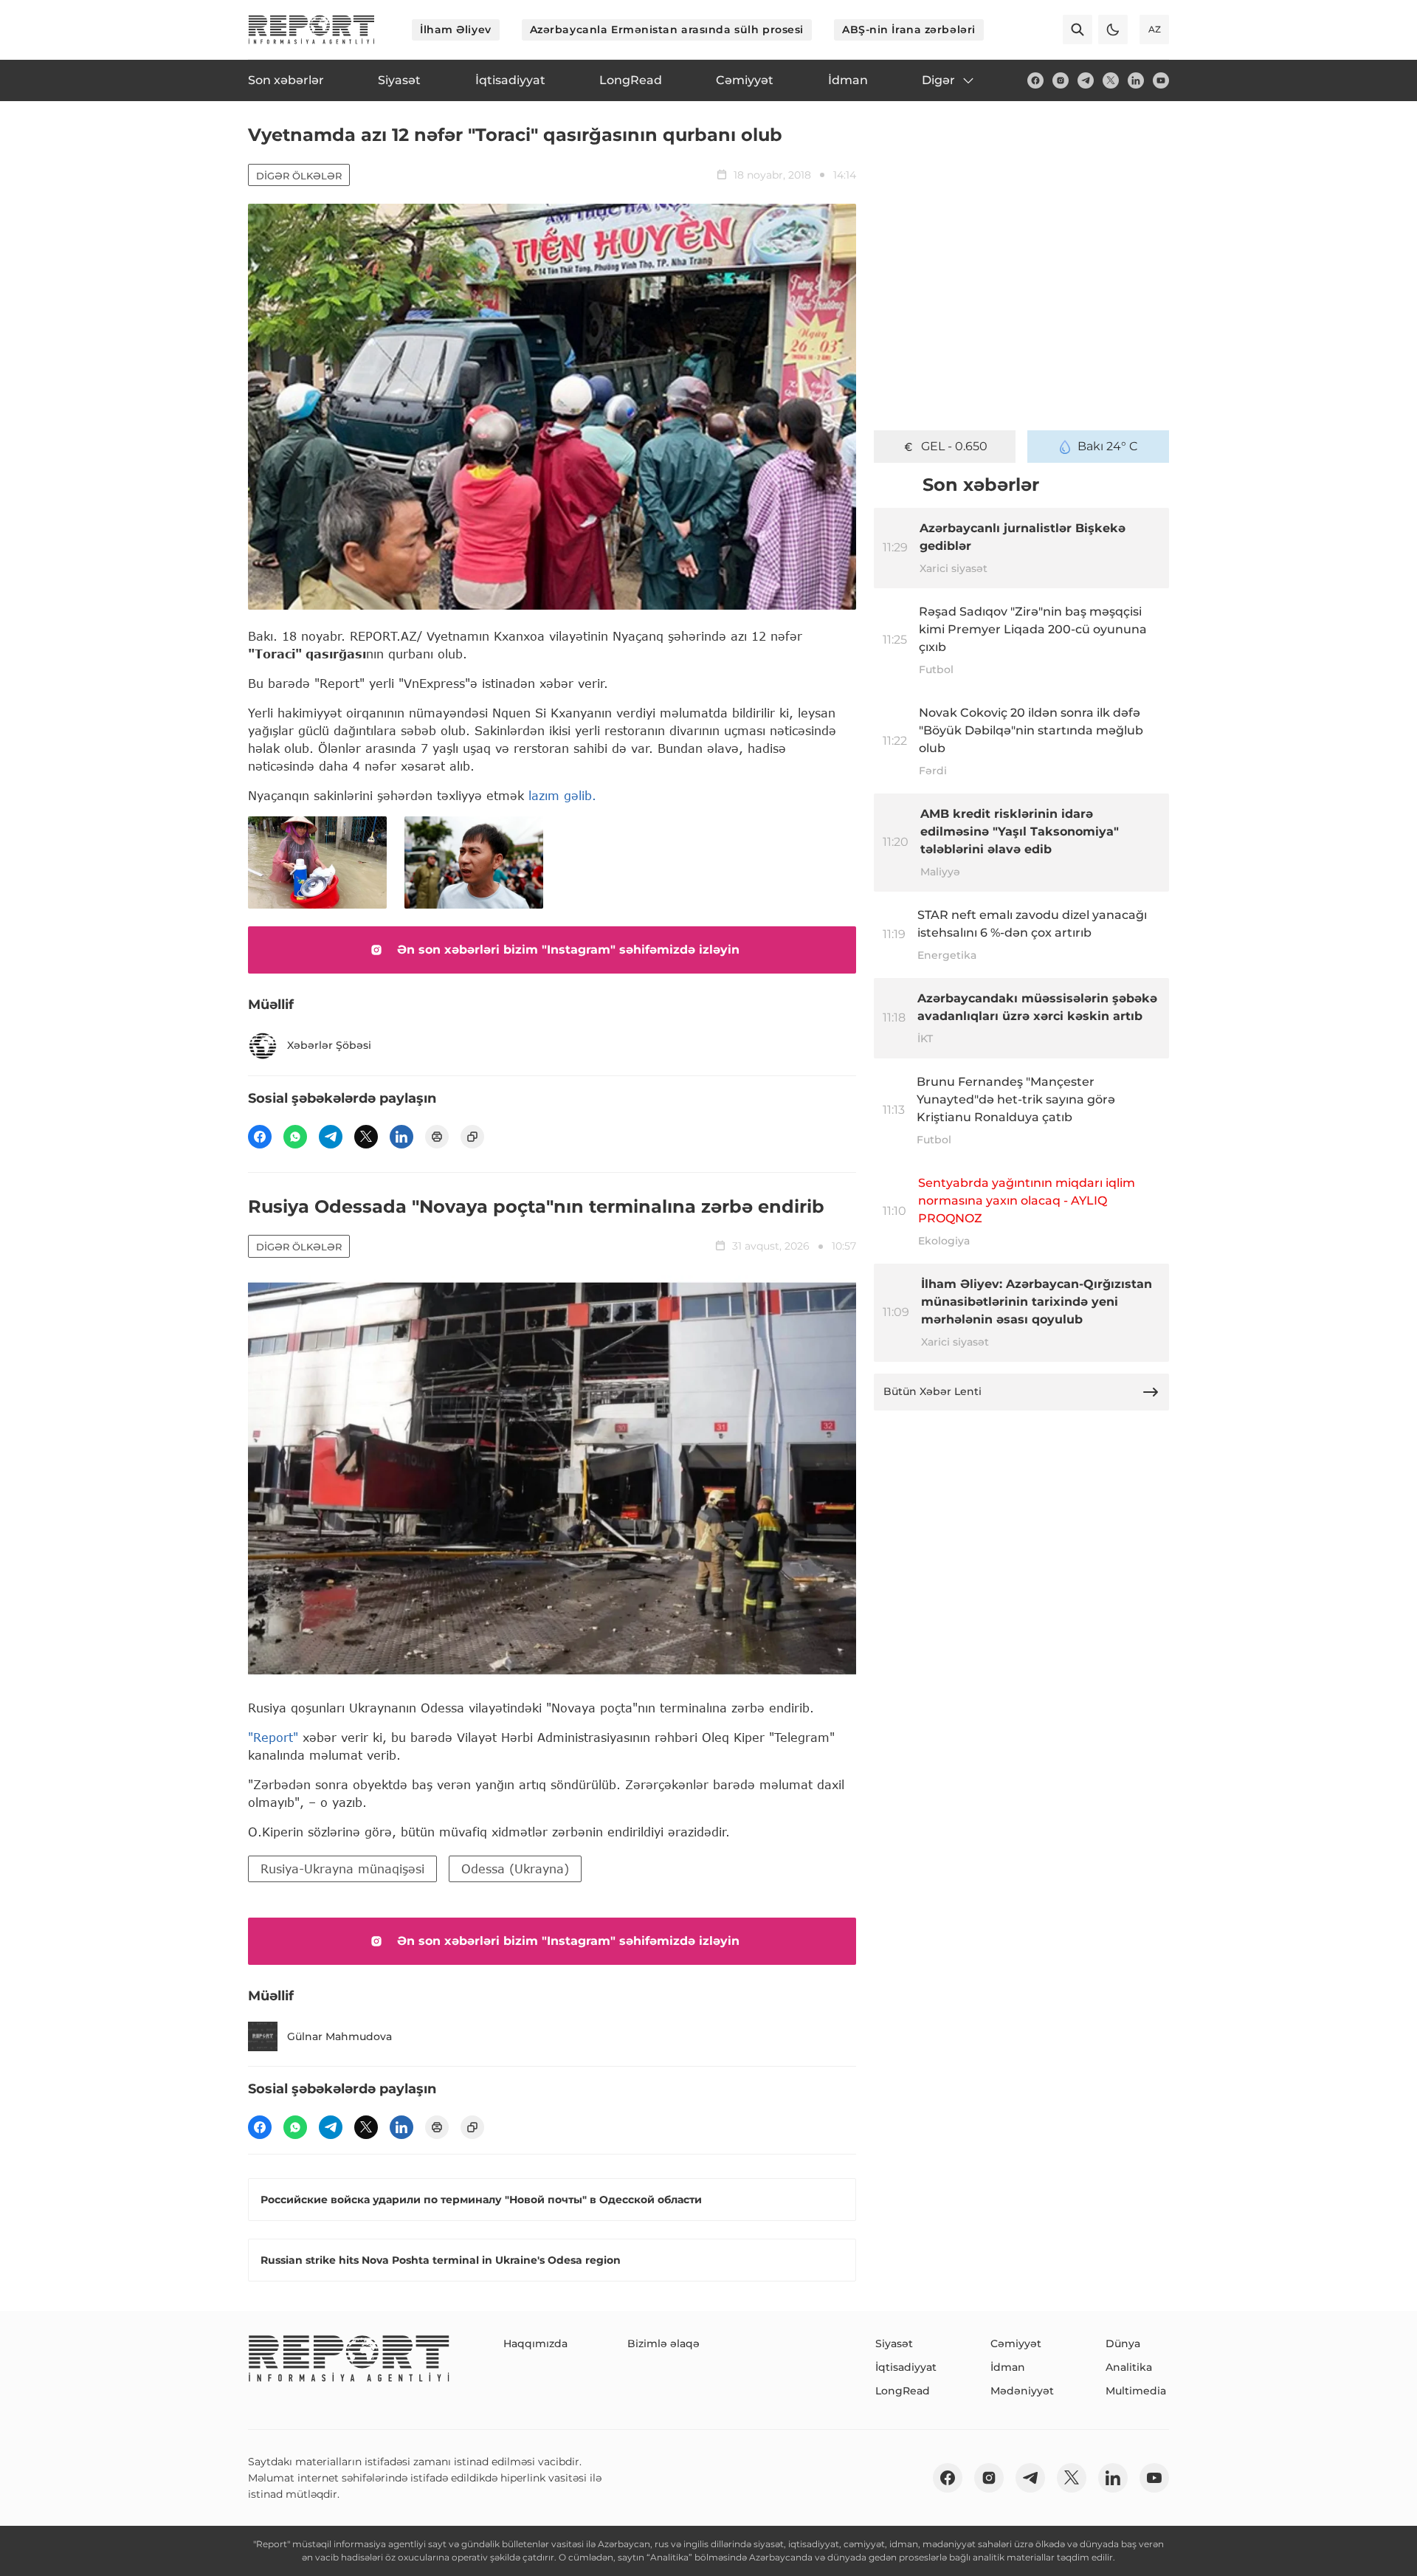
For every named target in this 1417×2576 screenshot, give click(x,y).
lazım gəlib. (565, 795)
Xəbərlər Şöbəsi (329, 1045)
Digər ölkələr (299, 176)
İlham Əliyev (456, 30)
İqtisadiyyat (906, 2367)
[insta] (1061, 80)
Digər (938, 80)
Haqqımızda (535, 2343)
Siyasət (894, 2343)
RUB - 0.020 (954, 446)
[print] (437, 1137)
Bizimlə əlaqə (663, 2343)
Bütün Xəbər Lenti (932, 1391)
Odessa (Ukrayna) (515, 1869)
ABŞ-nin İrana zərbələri (909, 30)
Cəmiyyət (1016, 2343)
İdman (1008, 2367)
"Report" (273, 1737)
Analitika (1129, 2367)
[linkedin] (1136, 80)
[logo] (311, 30)
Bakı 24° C (1108, 446)
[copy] (472, 1137)
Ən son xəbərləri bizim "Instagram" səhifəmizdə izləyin (568, 950)
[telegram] (1086, 80)
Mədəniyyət (1022, 2391)
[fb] (1035, 80)
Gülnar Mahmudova (339, 2036)
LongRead (903, 2391)
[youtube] (1161, 80)
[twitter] (1111, 80)
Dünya (1123, 2343)
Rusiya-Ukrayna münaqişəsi (342, 1869)
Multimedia (1136, 2391)
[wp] (295, 1137)
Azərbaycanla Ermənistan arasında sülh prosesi (667, 30)
